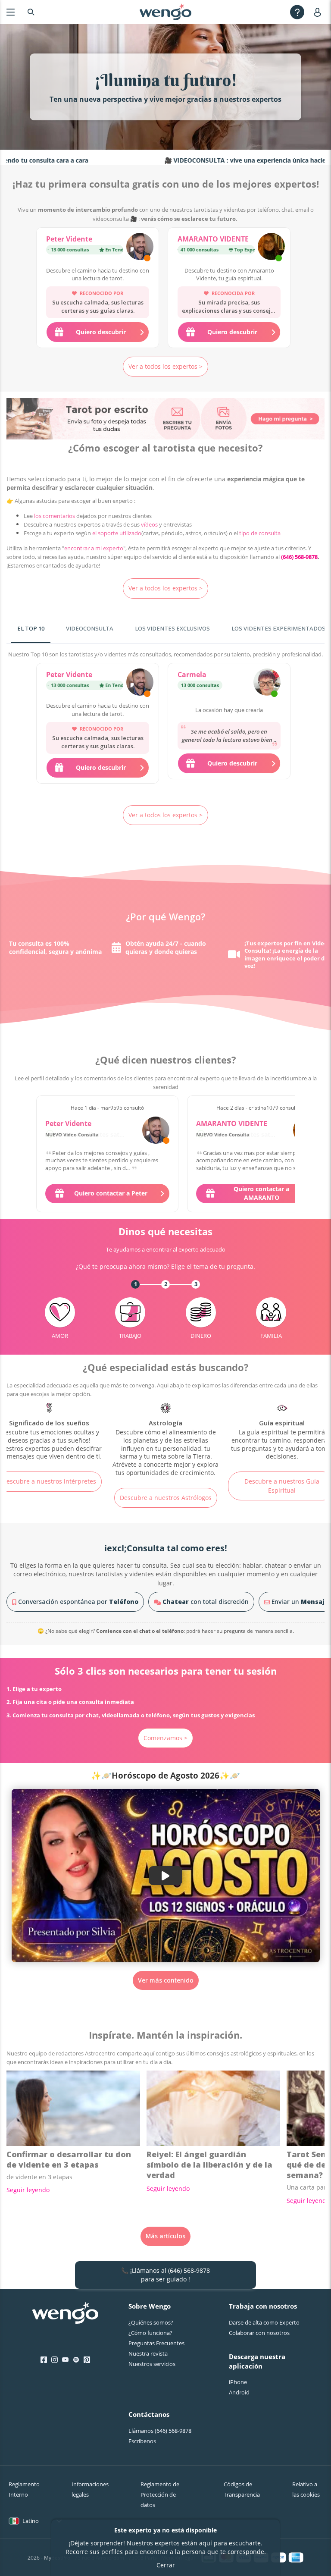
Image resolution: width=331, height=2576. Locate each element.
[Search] (31, 12)
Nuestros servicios (152, 2364)
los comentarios (55, 516)
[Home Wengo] (65, 2314)
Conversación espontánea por (77, 1602)
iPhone (238, 2382)
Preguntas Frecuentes (156, 2343)
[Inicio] (165, 12)
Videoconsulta (90, 628)
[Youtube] (65, 2360)
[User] (319, 12)
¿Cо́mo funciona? (150, 2333)
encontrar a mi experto (94, 548)
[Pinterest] (87, 2360)
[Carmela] (267, 683)
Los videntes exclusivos (172, 628)
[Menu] (11, 12)
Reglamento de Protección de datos (160, 2494)
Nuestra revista (148, 2353)
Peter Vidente (69, 239)
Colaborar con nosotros (259, 2333)
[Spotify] (76, 2360)
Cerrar (166, 2565)
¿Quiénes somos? (151, 2322)
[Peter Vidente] (140, 248)
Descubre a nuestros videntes (282, 1498)
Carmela (192, 675)
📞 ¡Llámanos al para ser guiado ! (165, 2275)
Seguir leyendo (28, 2190)
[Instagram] (55, 2360)
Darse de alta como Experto (264, 2322)
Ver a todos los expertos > (165, 366)
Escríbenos (142, 2441)
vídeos (149, 524)
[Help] (297, 12)
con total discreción (206, 1602)
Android (239, 2392)
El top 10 (31, 628)
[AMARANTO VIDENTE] (271, 248)
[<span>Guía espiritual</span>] (165, 1432)
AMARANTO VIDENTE (213, 239)
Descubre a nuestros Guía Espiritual (165, 1486)
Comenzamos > (165, 1738)
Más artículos (165, 2236)
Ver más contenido (166, 1980)
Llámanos (160, 2431)
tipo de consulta (260, 533)
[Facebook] (44, 2360)
